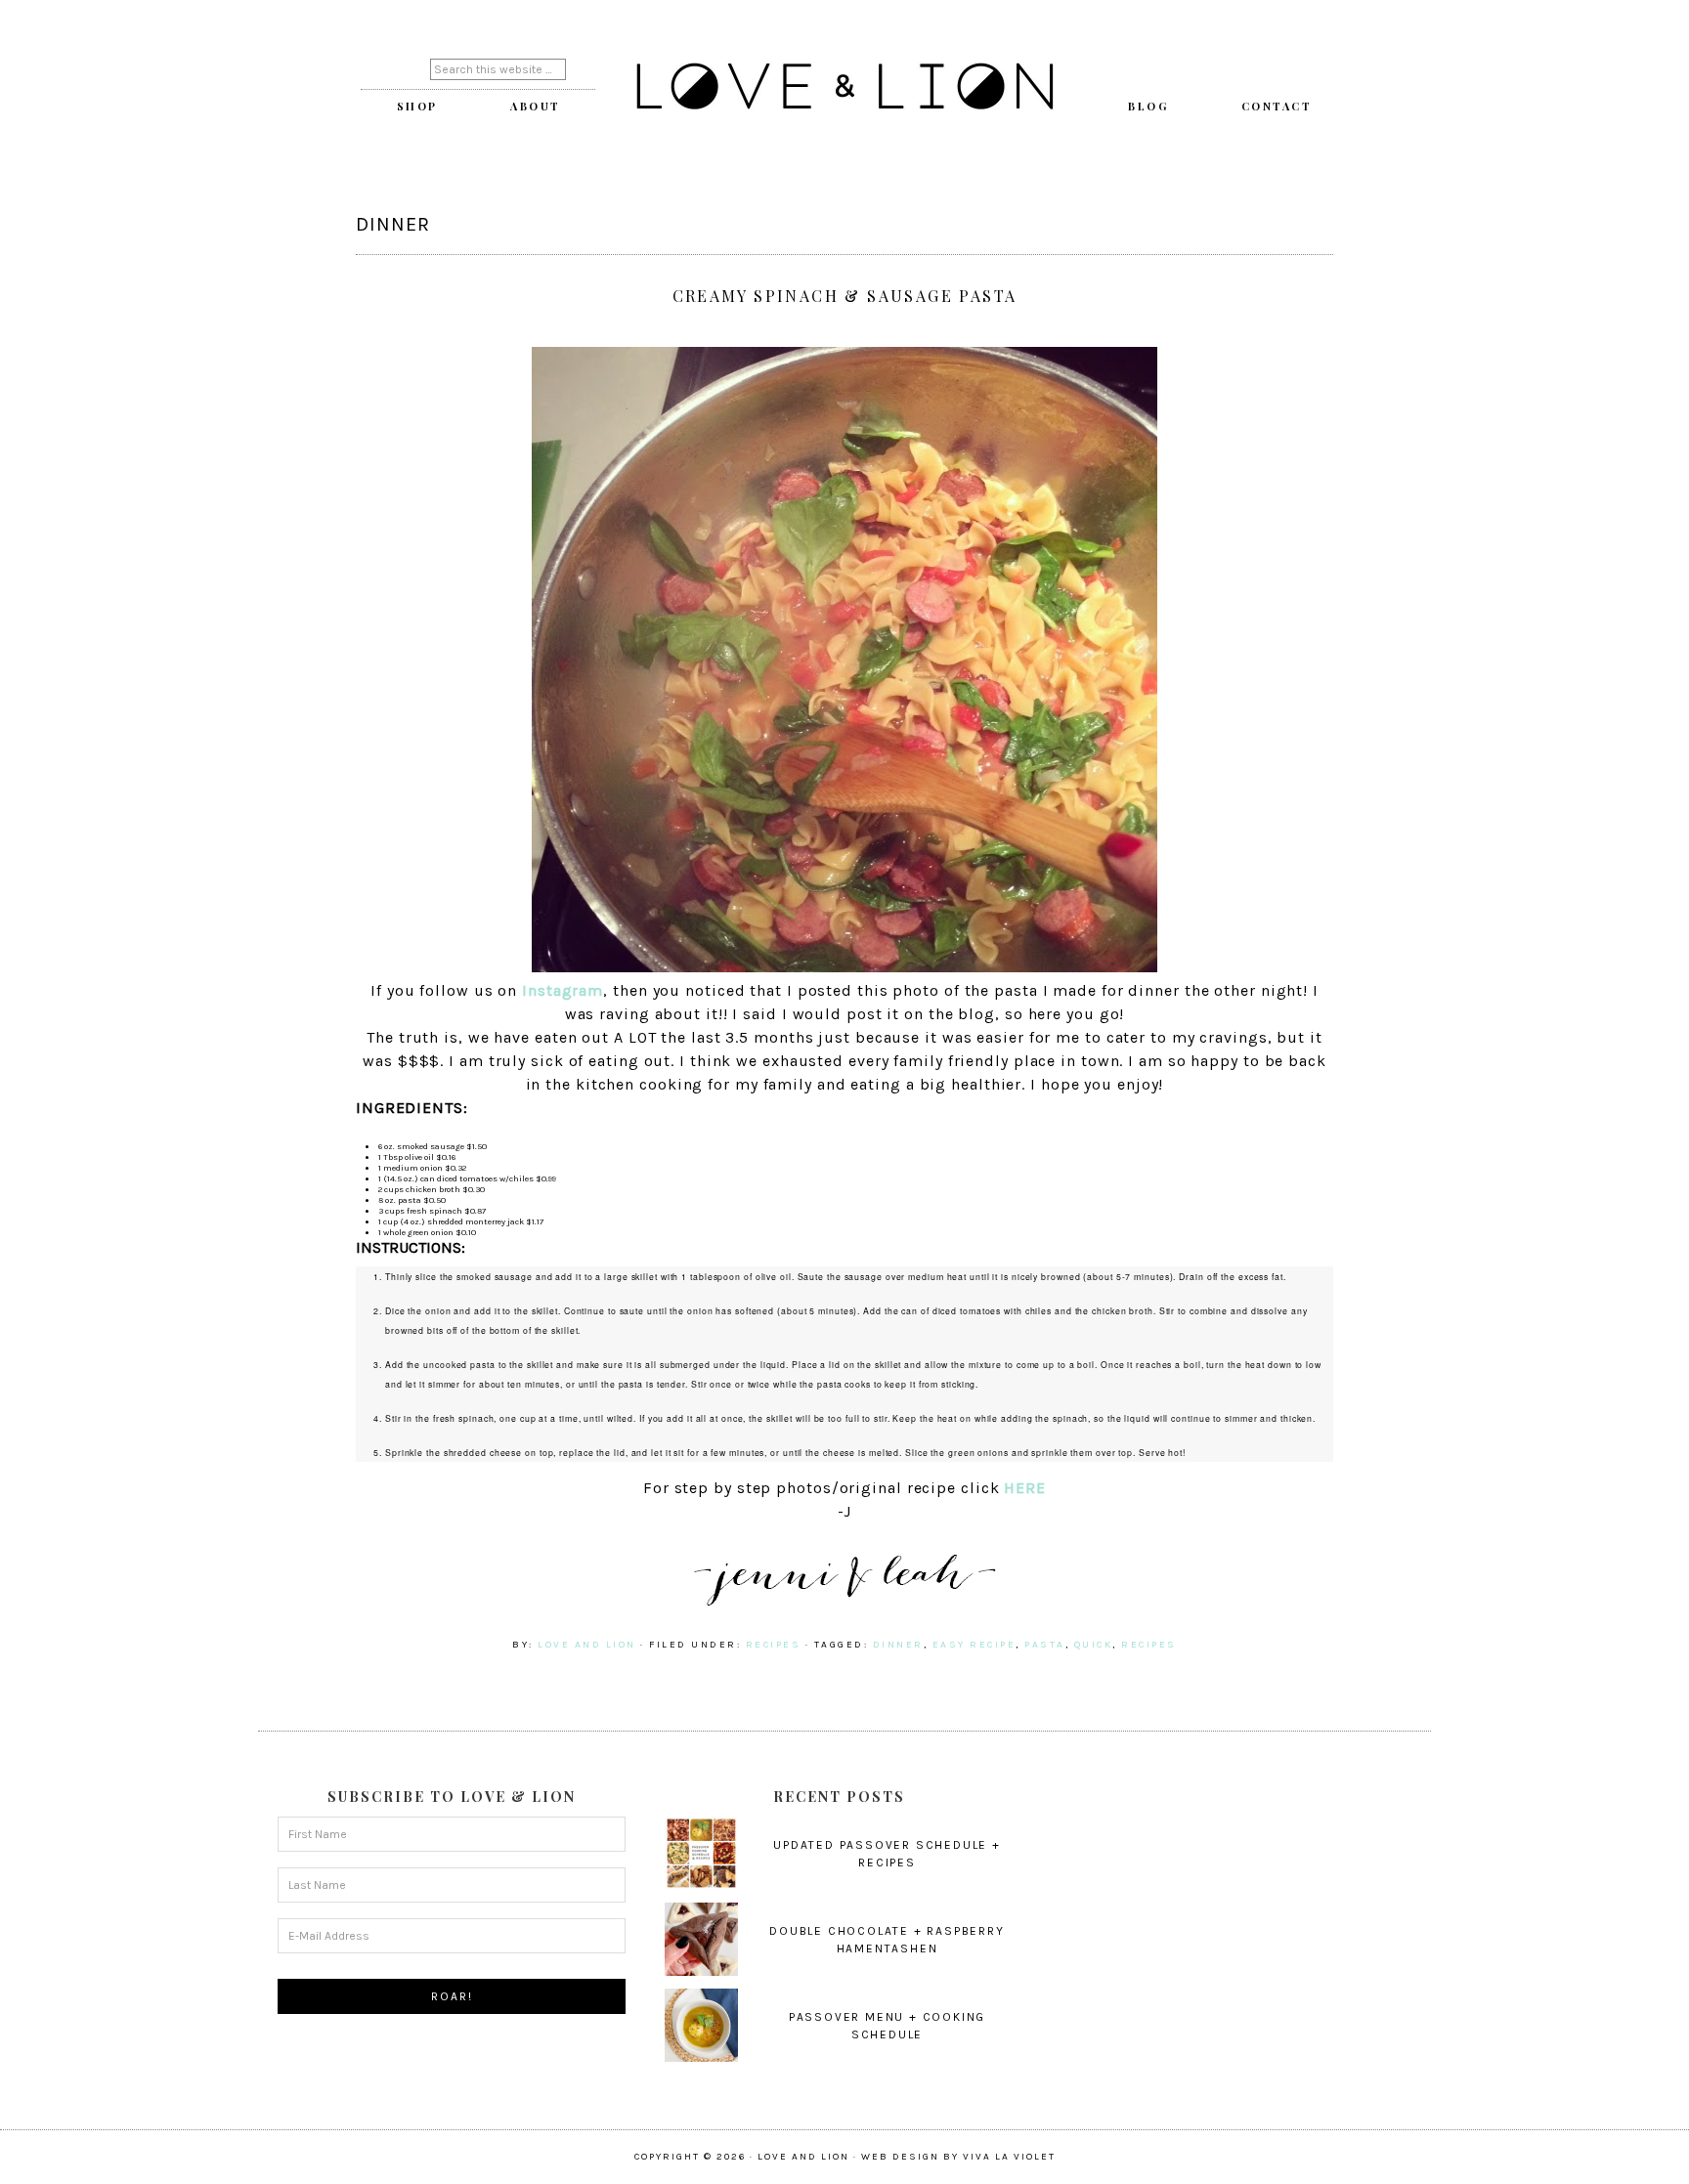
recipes (774, 1645)
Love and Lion (844, 88)
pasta (1045, 1645)
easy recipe (974, 1645)
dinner (898, 1645)
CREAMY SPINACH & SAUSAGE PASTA (845, 296)
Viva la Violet (1009, 2157)
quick (1094, 1645)
